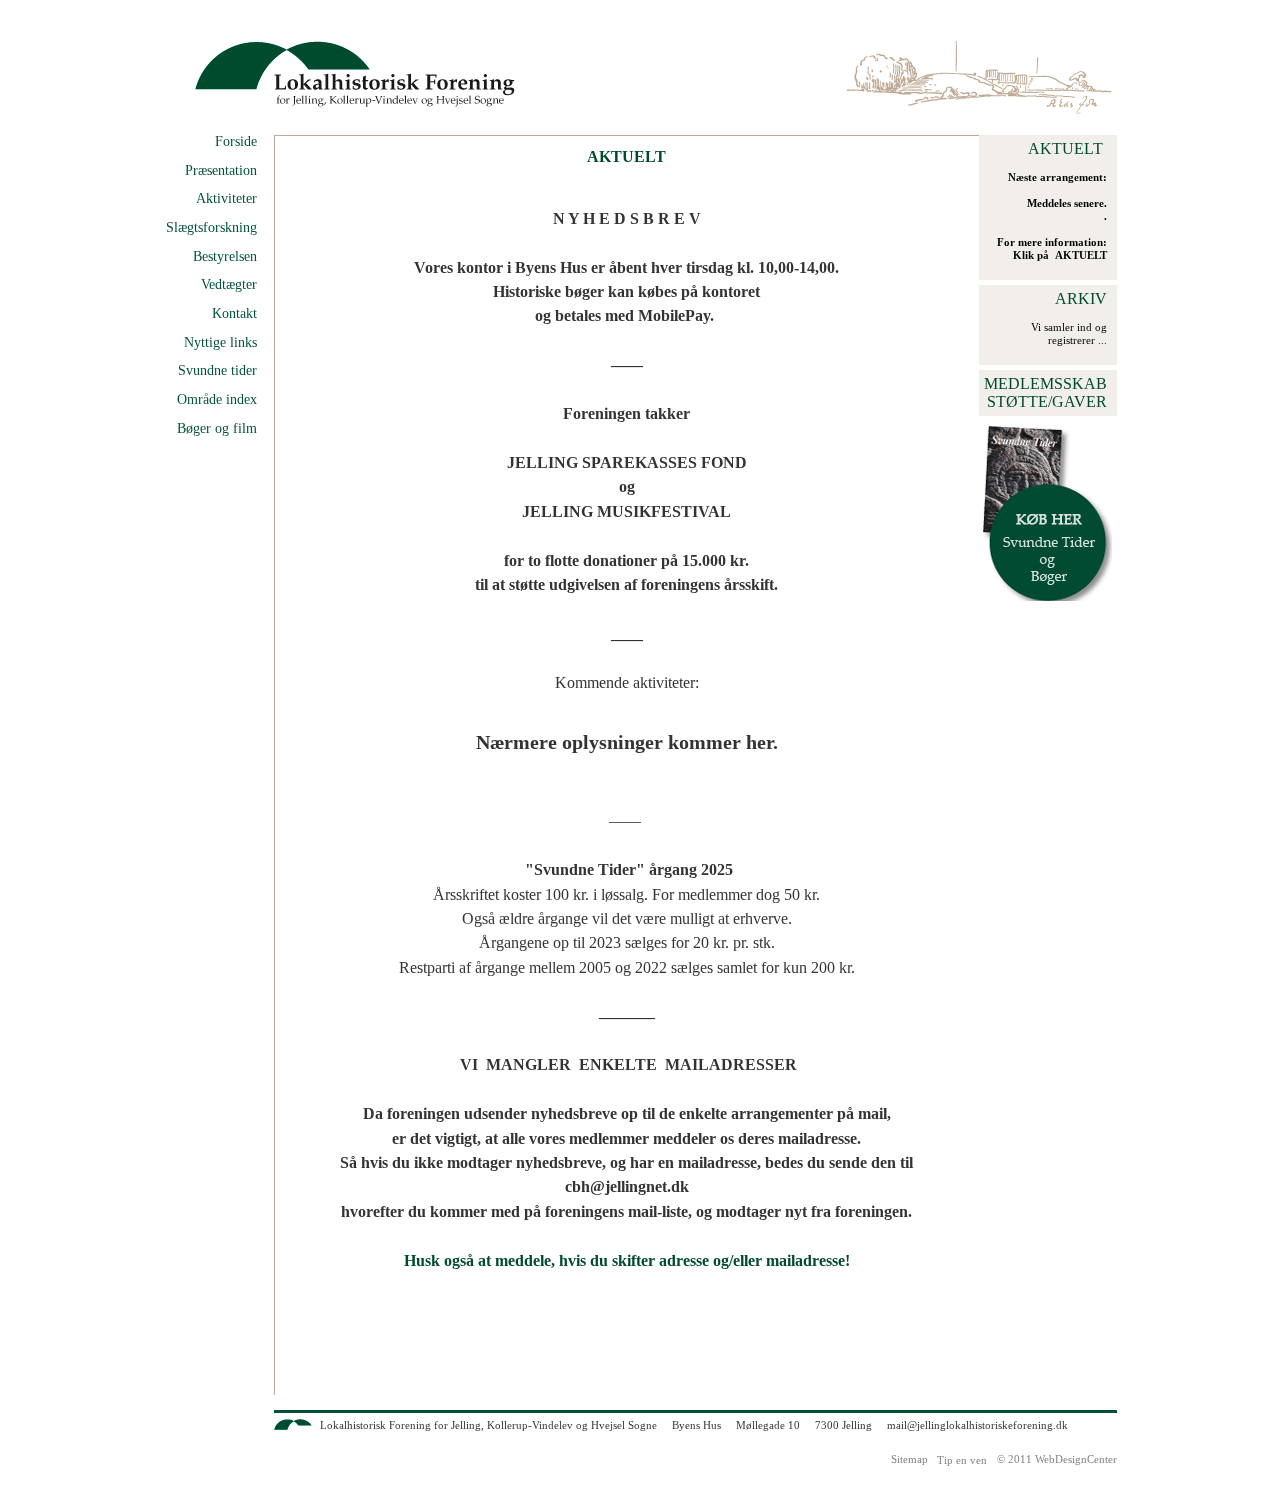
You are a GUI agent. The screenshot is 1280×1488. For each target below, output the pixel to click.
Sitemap (909, 1459)
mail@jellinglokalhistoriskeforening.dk (977, 1425)
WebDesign (1061, 1459)
